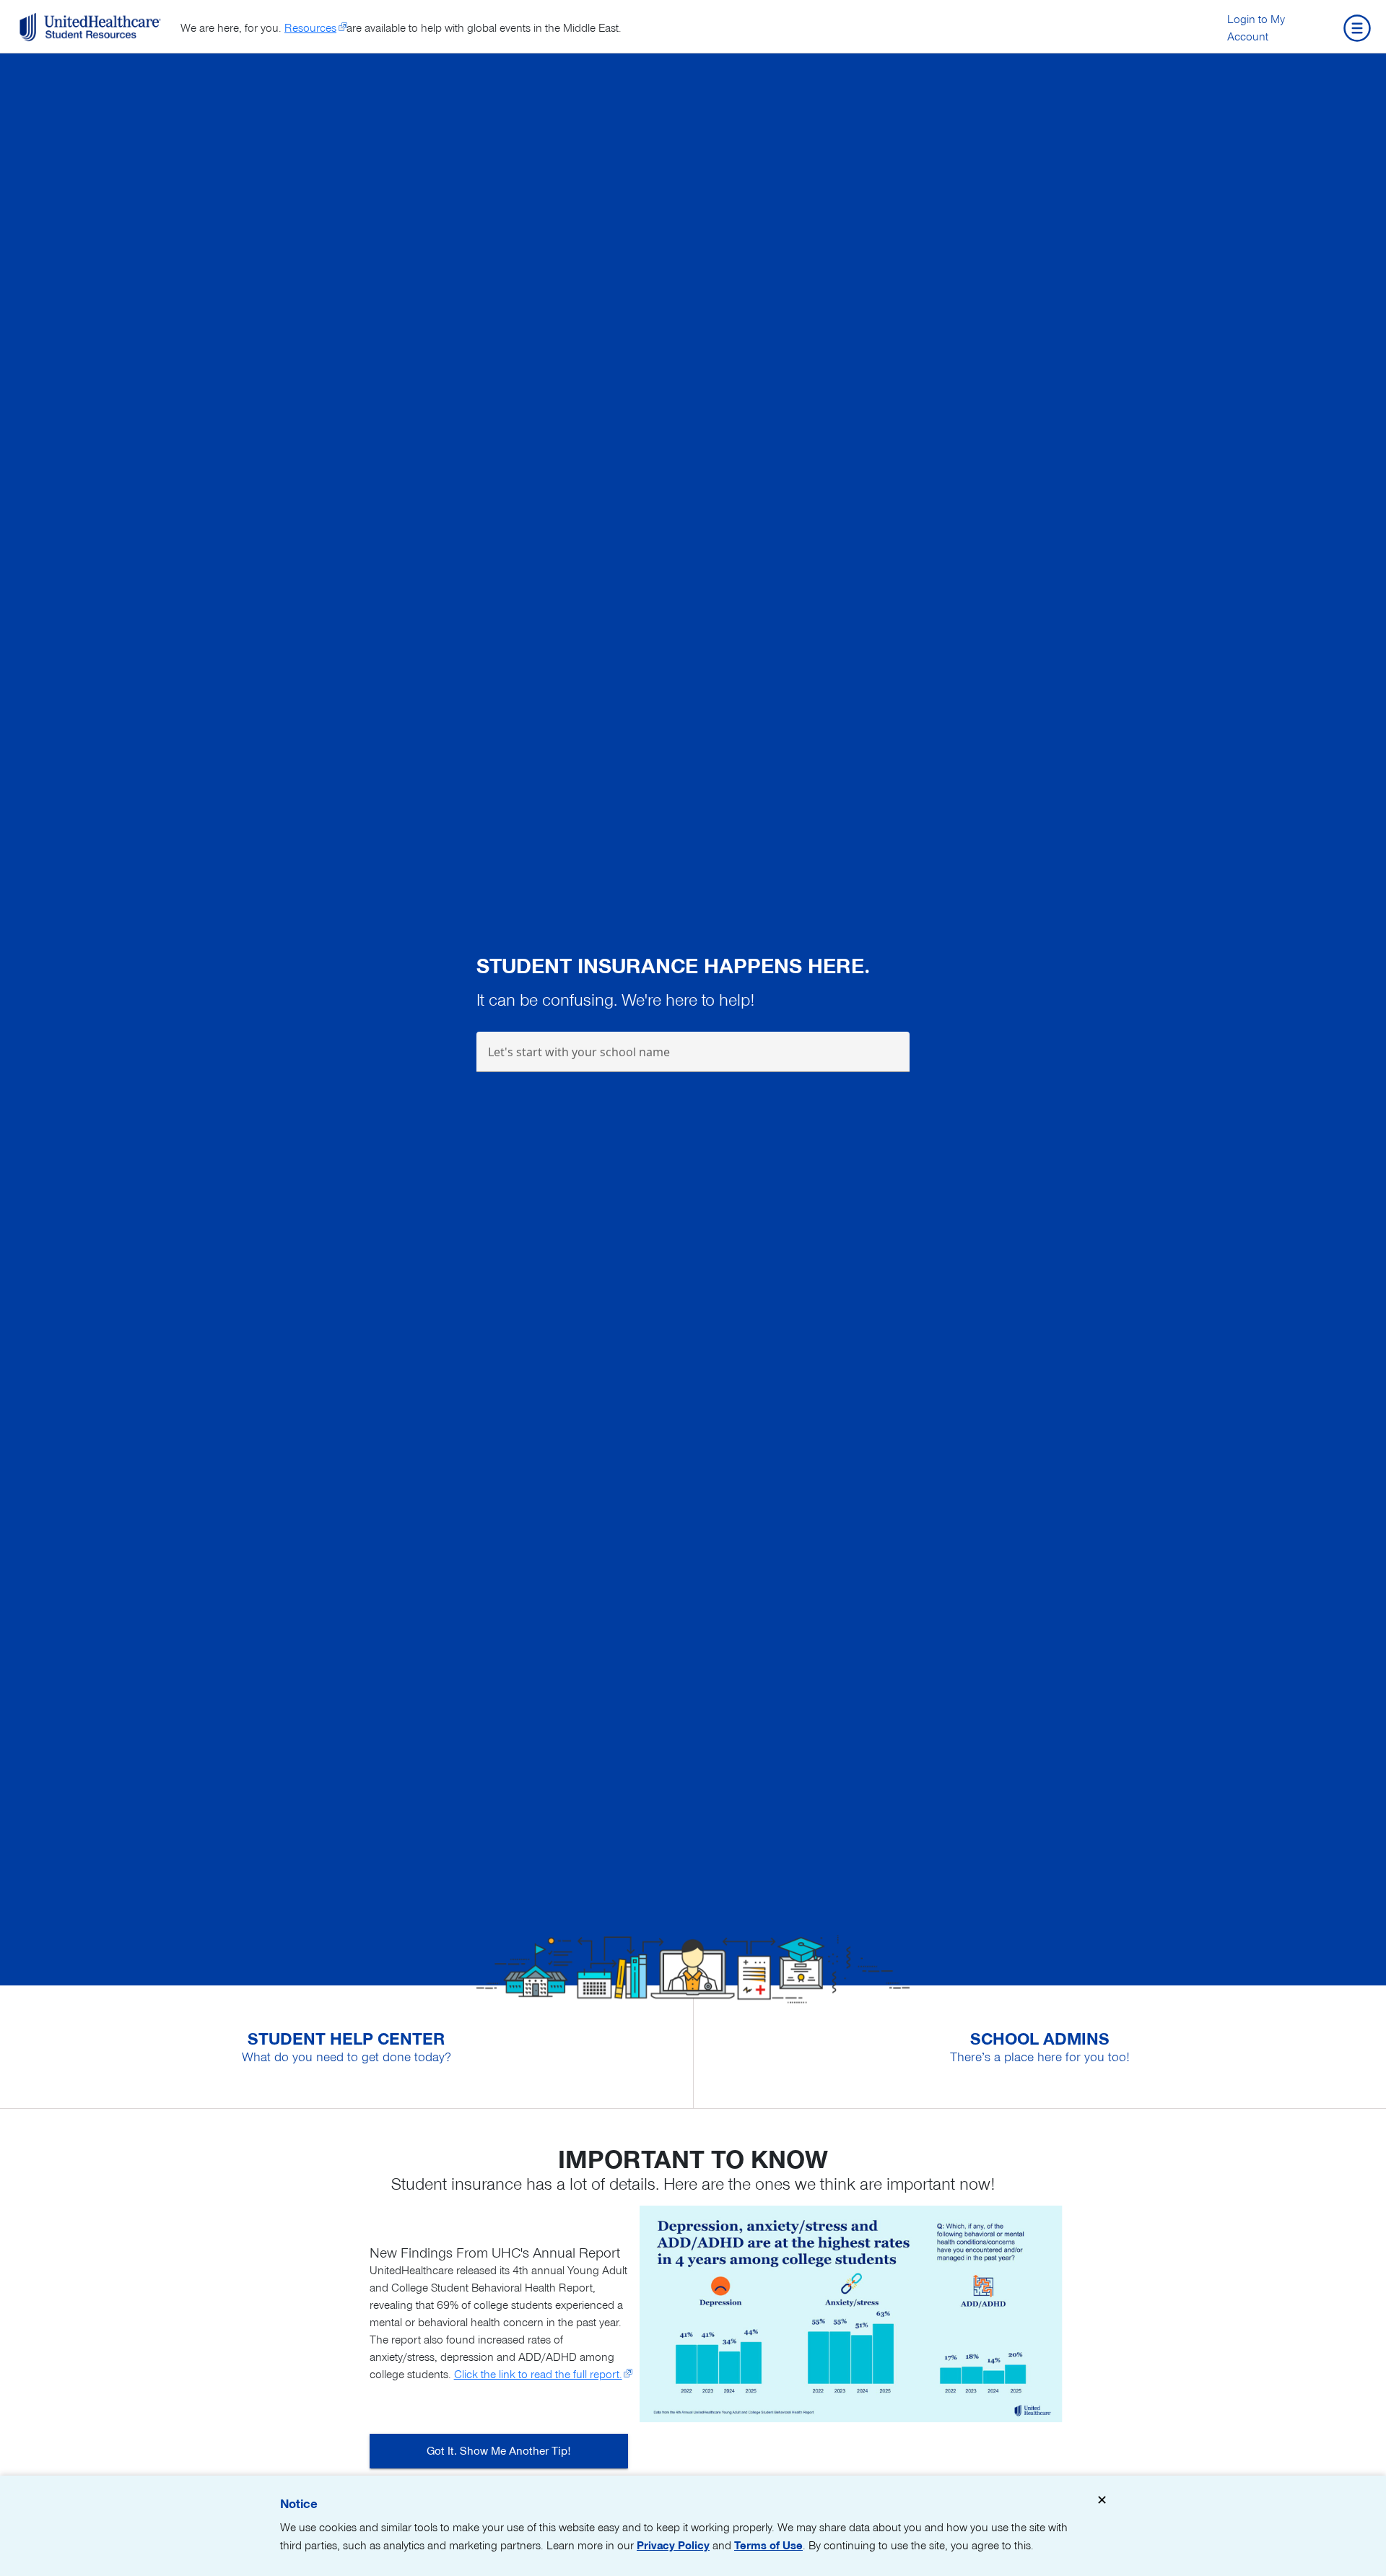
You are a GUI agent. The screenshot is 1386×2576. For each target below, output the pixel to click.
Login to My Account (1256, 28)
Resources (310, 28)
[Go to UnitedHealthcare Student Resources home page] (90, 27)
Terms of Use (768, 2546)
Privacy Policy (673, 2546)
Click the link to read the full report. (538, 2375)
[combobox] (693, 1058)
